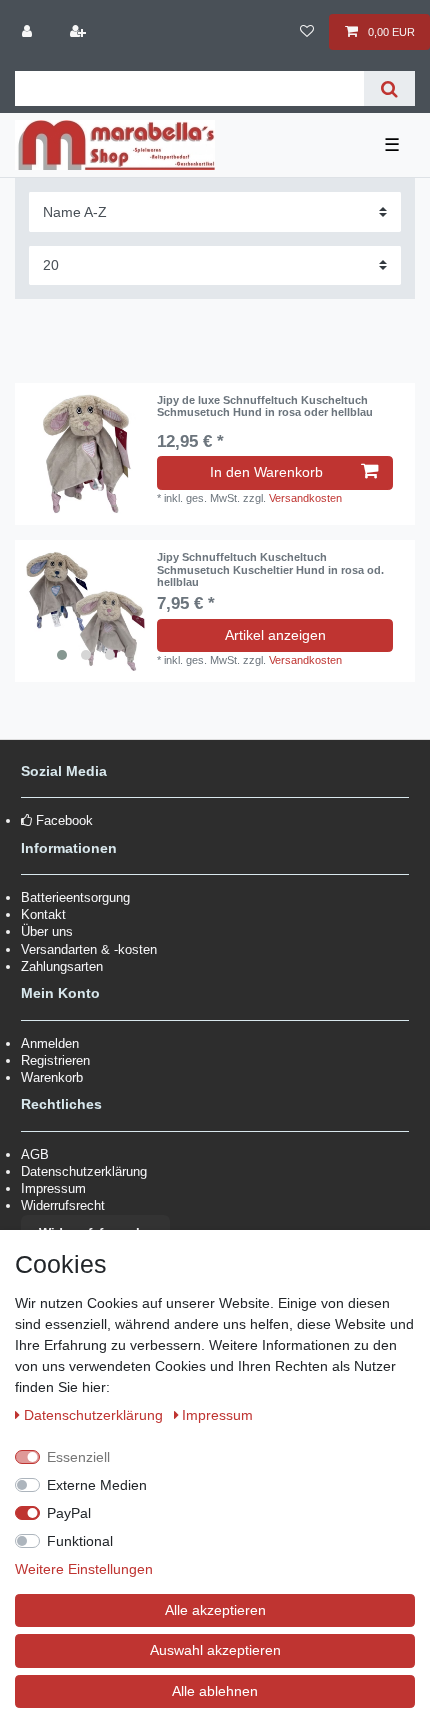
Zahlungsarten (62, 966)
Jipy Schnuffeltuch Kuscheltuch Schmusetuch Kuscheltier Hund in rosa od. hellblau (270, 569)
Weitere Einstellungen (84, 1569)
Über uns (47, 931)
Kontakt (43, 914)
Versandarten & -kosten (89, 949)
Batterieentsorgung (75, 897)
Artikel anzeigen (275, 635)
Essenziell (78, 1457)
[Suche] (389, 88)
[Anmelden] (29, 32)
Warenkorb (52, 1077)
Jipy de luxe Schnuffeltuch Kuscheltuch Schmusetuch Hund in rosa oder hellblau (265, 406)
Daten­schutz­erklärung (95, 1415)
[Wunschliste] (306, 32)
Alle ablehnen (215, 1691)
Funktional (80, 1541)
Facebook (64, 820)
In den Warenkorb (266, 472)
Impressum (53, 1188)
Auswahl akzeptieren (215, 1650)
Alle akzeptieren (215, 1610)
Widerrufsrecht (63, 1205)
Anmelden (50, 1043)
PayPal (69, 1513)
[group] (86, 611)
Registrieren (55, 1060)
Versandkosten (305, 498)
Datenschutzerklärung (84, 1171)
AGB (35, 1154)
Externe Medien (97, 1485)
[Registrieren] (79, 32)
